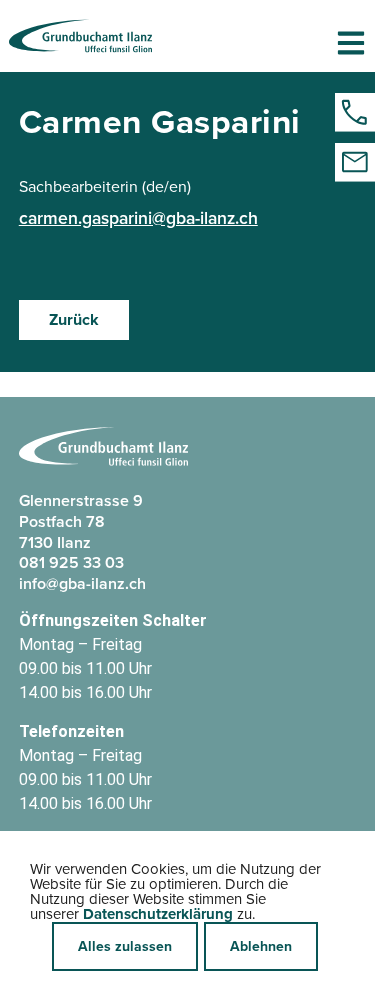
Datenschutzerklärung (158, 914)
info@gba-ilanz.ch (82, 583)
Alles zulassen (125, 946)
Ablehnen (261, 946)
